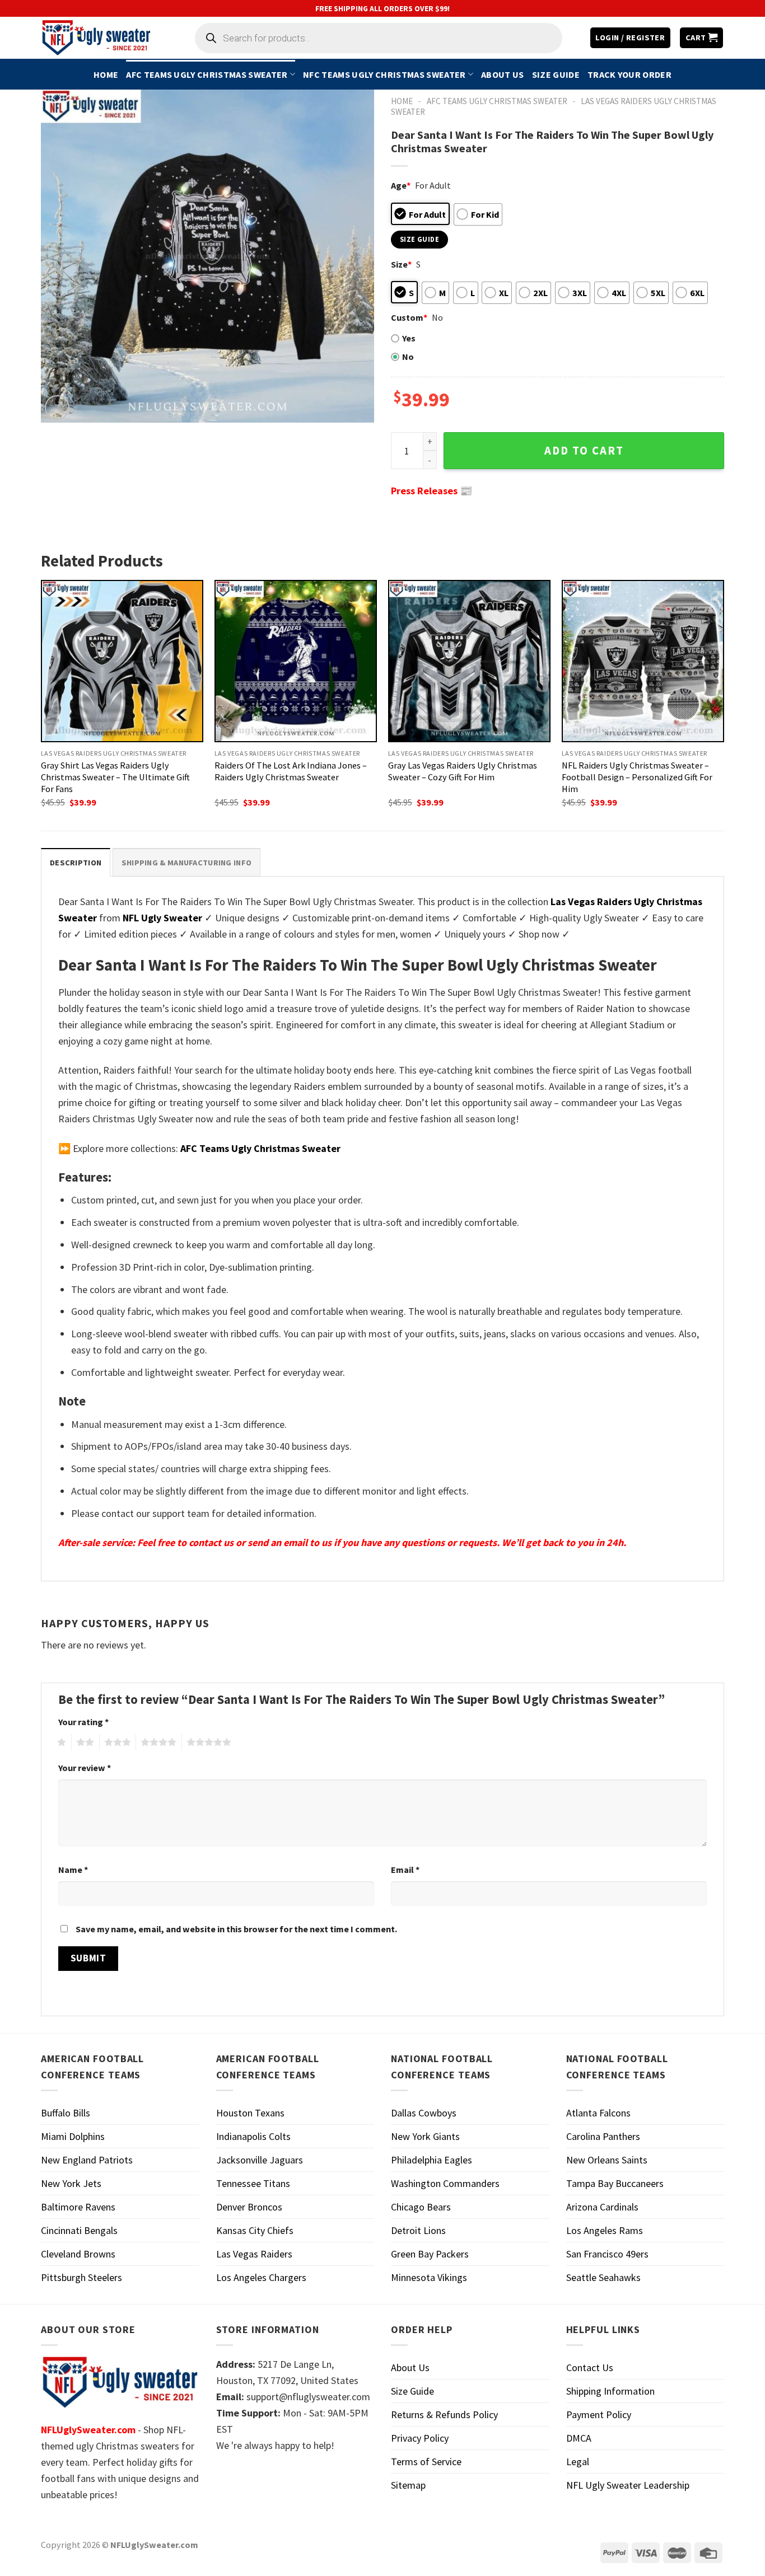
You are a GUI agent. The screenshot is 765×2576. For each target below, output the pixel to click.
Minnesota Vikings (429, 2277)
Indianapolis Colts (253, 2136)
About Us (503, 74)
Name (73, 1870)
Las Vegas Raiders (254, 2254)
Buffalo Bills (66, 2113)
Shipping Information (610, 2391)
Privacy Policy (420, 2438)
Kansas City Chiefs (255, 2230)
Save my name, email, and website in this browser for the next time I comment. (236, 1929)
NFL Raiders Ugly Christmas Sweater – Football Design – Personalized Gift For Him (637, 777)
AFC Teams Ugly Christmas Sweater (207, 74)
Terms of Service (426, 2462)
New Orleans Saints (607, 2160)
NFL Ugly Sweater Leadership (628, 2485)
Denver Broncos (249, 2207)
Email (405, 1870)
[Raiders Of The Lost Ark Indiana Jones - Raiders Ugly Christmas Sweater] (296, 661)
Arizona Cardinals (602, 2207)
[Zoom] (57, 408)
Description (76, 863)
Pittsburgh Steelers (81, 2277)
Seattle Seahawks (603, 2277)
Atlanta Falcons (598, 2113)
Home (106, 74)
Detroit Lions (418, 2230)
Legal (578, 2462)
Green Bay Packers (430, 2254)
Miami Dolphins (73, 2136)
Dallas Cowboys (424, 2113)
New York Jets (71, 2183)
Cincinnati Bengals (79, 2230)
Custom (409, 317)
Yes (409, 338)
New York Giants (425, 2136)
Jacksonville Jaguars (260, 2160)
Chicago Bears (421, 2207)
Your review (85, 1768)
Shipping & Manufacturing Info (186, 863)
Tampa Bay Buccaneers (615, 2183)
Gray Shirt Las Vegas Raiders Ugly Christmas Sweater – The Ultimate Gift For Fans (115, 777)
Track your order (629, 74)
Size (401, 264)
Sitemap (408, 2485)
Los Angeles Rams (605, 2230)
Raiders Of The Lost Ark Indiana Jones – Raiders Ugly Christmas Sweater (291, 771)
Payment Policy (599, 2415)
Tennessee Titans (253, 2183)
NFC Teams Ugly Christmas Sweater (384, 74)
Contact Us (590, 2367)
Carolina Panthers (603, 2136)
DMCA (579, 2438)
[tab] (76, 862)
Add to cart (584, 451)
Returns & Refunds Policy (444, 2415)
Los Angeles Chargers (261, 2277)
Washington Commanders (445, 2183)
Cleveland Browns (78, 2254)
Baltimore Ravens (78, 2207)
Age (401, 185)
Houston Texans (250, 2113)
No (408, 357)
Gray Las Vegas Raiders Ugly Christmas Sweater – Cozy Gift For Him (463, 771)
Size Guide (556, 74)
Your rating (83, 1722)
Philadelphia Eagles (432, 2160)
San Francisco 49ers (607, 2254)
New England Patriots (87, 2160)
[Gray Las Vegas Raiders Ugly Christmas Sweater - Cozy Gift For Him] (469, 661)
